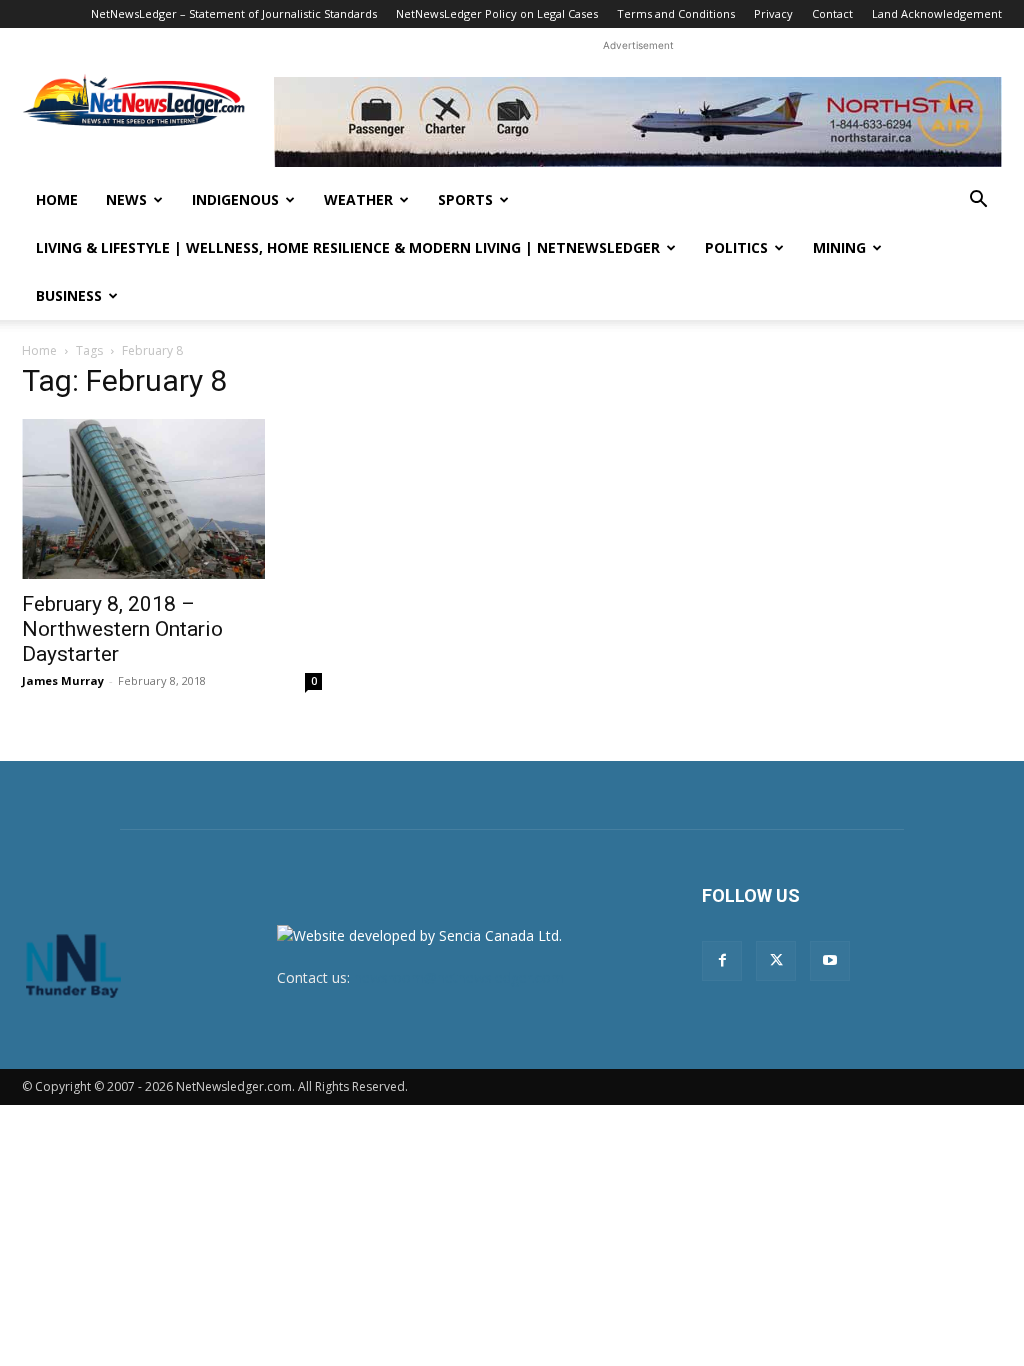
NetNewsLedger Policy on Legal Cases (497, 13)
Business (69, 295)
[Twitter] (776, 961)
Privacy (773, 13)
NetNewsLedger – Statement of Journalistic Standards (234, 13)
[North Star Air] (638, 122)
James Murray (63, 680)
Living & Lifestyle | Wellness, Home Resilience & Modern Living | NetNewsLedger (348, 247)
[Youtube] (830, 961)
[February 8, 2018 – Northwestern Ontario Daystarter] (172, 499)
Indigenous (235, 199)
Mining (839, 247)
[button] (978, 201)
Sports (465, 199)
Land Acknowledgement (937, 13)
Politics (736, 247)
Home (57, 199)
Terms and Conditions (676, 13)
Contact (832, 13)
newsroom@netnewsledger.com (459, 977)
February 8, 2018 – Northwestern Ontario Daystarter (122, 629)
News (126, 199)
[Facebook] (722, 961)
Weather (358, 199)
